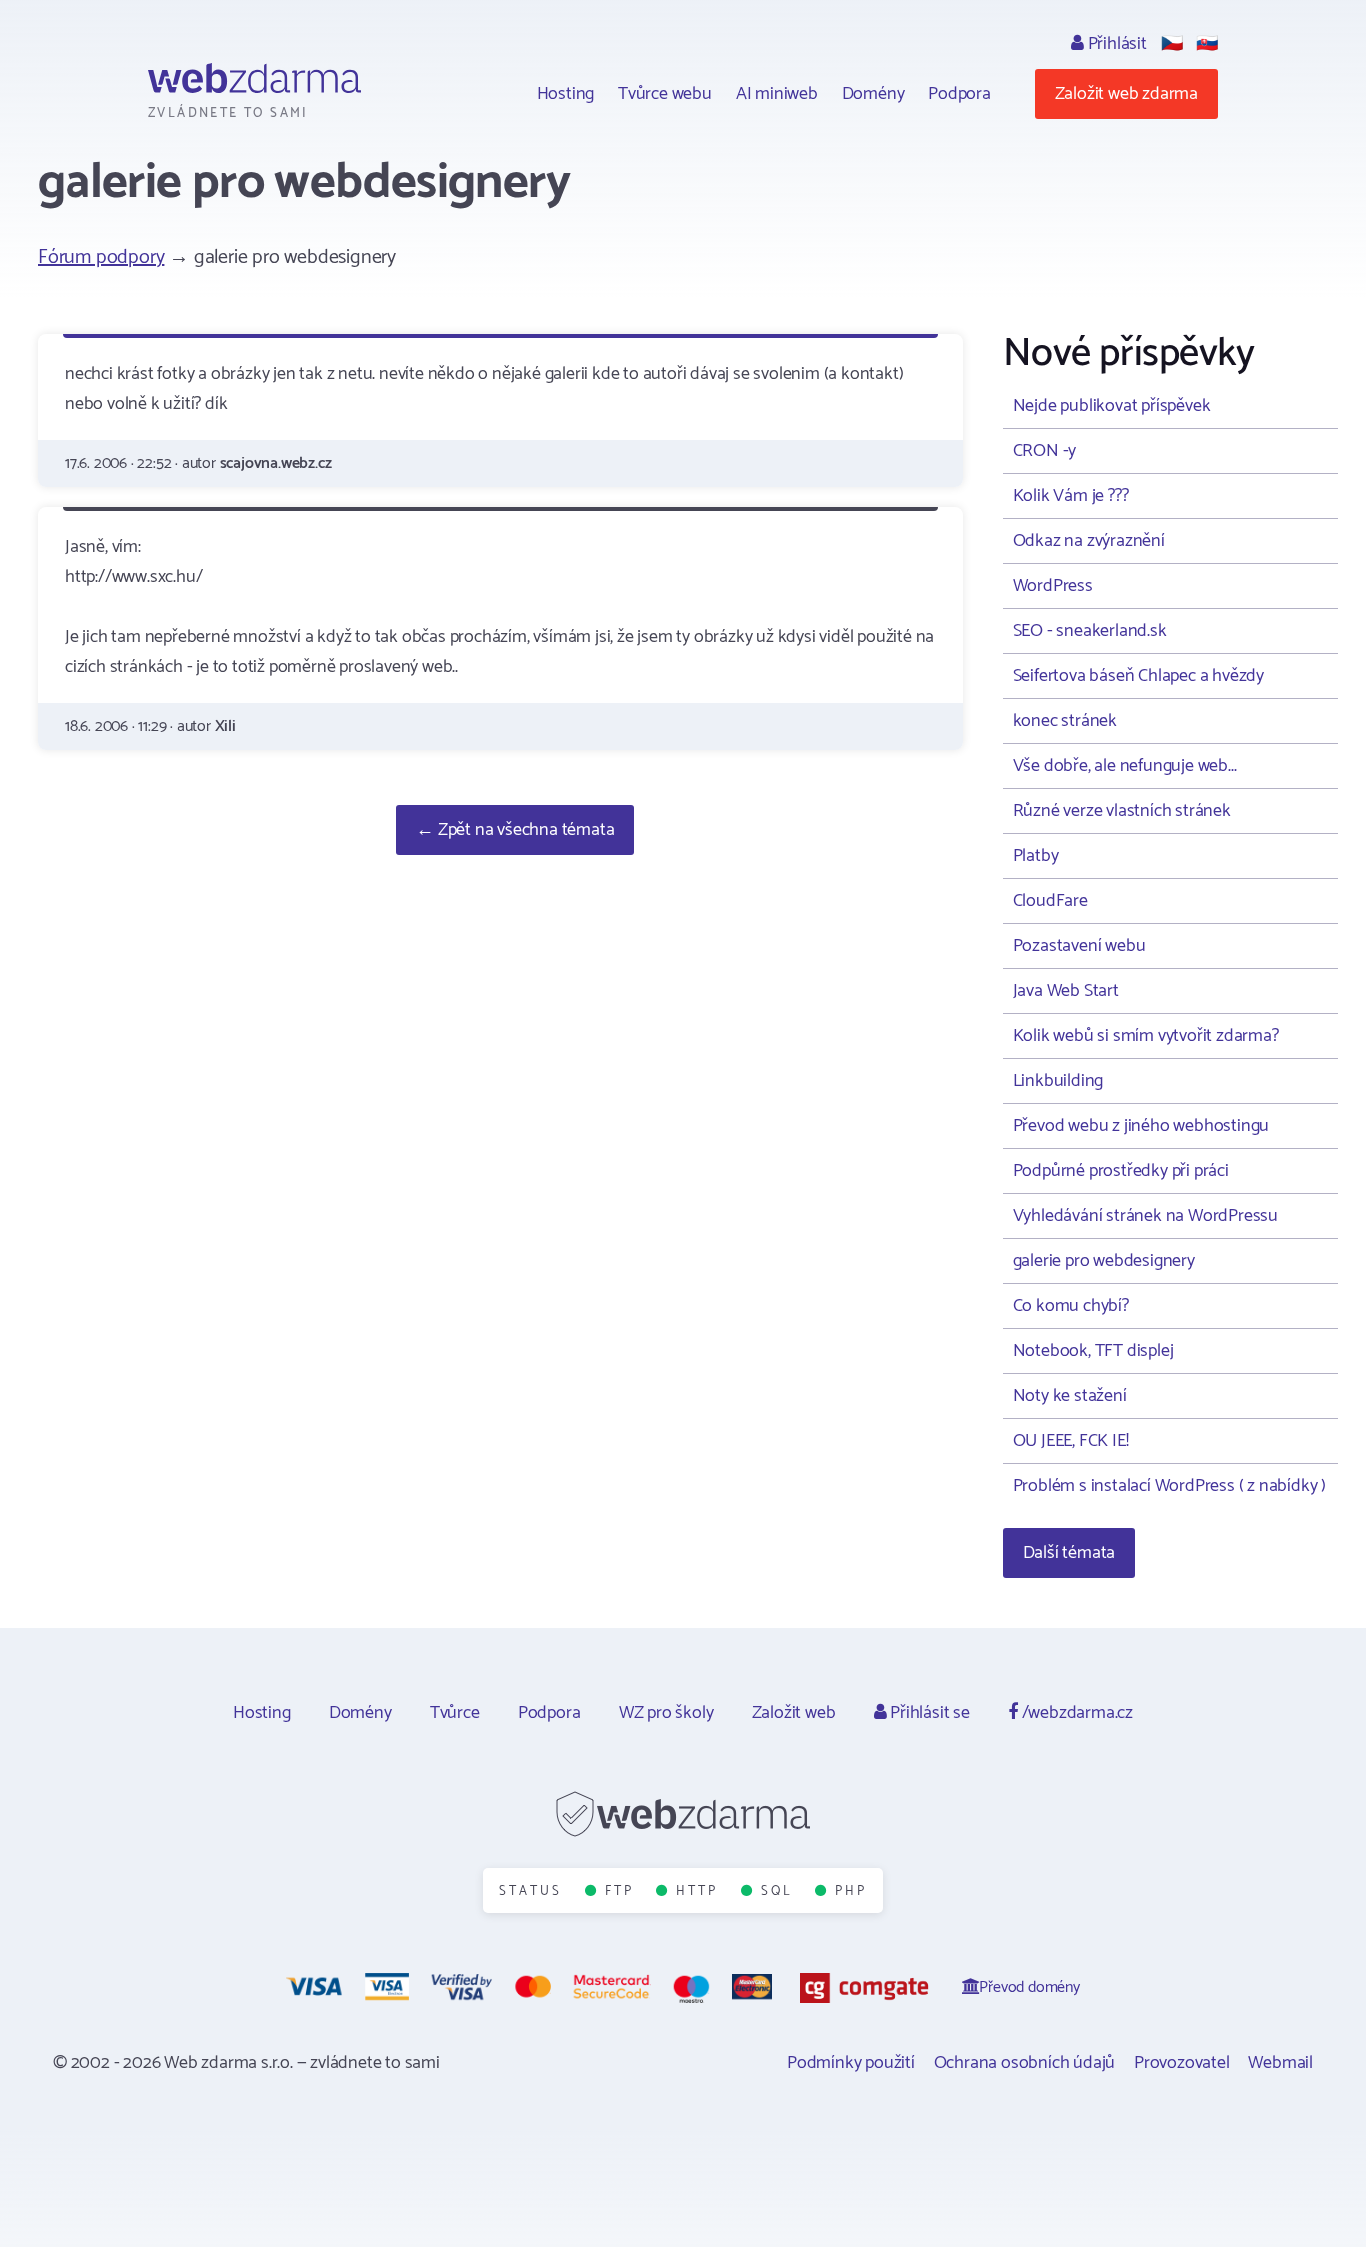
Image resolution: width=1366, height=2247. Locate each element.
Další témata (1069, 1553)
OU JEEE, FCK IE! (1071, 1441)
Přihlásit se (927, 1713)
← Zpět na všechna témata (515, 830)
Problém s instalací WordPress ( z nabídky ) (1169, 1486)
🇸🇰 (1207, 44)
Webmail (1280, 2063)
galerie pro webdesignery (1104, 1261)
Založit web (794, 1713)
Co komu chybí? (1071, 1306)
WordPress (1053, 586)
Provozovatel (1182, 2063)
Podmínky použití (851, 2063)
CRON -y (1045, 451)
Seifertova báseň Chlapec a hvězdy (1138, 676)
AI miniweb (777, 94)
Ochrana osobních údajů (1025, 2063)
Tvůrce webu (665, 94)
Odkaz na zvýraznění (1089, 541)
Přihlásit (1115, 44)
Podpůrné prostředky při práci (1121, 1171)
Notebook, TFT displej (1093, 1351)
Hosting (566, 94)
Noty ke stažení (1070, 1396)
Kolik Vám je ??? (1071, 496)
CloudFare (1050, 901)
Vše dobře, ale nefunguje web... (1125, 766)
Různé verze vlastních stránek (1122, 811)
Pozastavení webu (1079, 946)
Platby (1036, 856)
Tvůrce (455, 1713)
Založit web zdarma (1126, 94)
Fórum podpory (101, 257)
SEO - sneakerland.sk (1090, 631)
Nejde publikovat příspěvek (1112, 406)
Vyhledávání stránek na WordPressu (1145, 1216)
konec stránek (1065, 721)
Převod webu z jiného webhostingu (1141, 1126)
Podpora (959, 94)
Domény (873, 94)
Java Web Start (1066, 991)
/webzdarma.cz (1075, 1713)
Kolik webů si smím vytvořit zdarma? (1146, 1036)
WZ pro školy (666, 1713)
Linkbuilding (1058, 1081)
